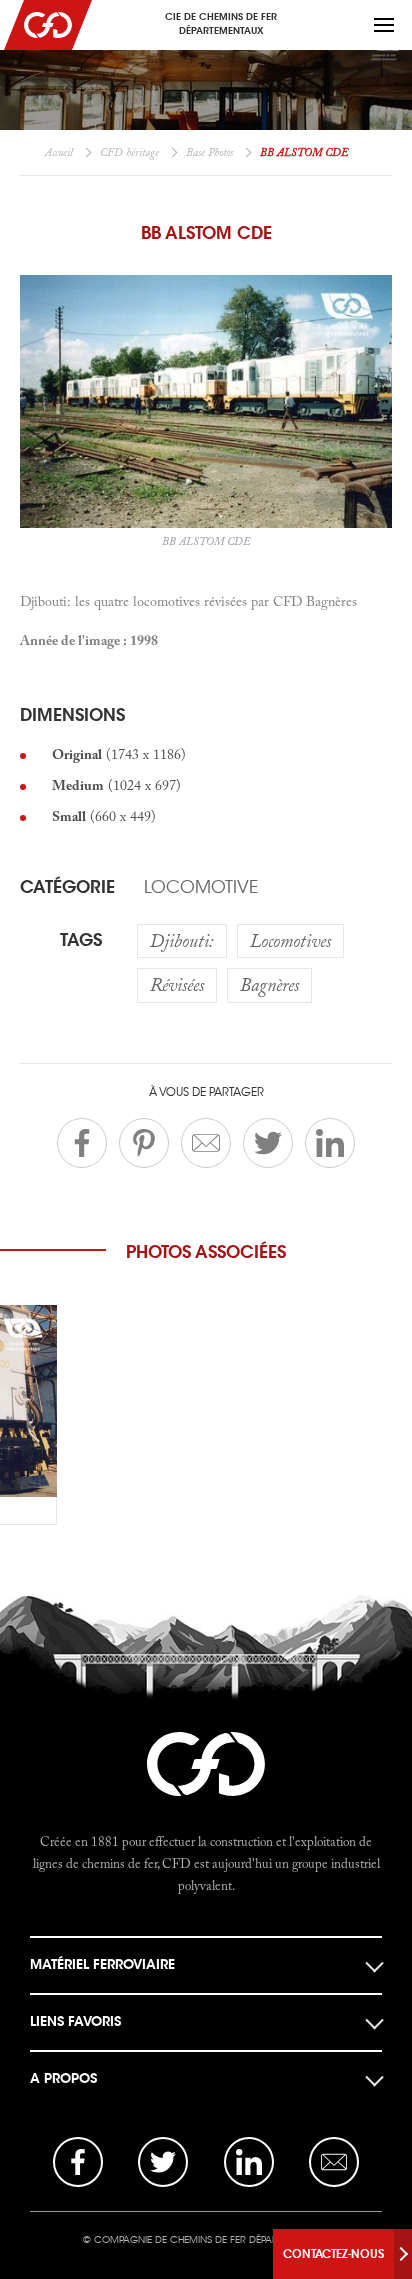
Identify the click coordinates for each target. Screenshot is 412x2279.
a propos (63, 2078)
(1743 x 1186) (119, 754)
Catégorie (67, 887)
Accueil (59, 152)
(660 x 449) (104, 816)
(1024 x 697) (116, 785)
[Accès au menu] (384, 25)
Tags (81, 940)
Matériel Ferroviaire (102, 1964)
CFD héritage (129, 152)
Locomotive (201, 887)
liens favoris (75, 2021)
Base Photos (209, 152)
